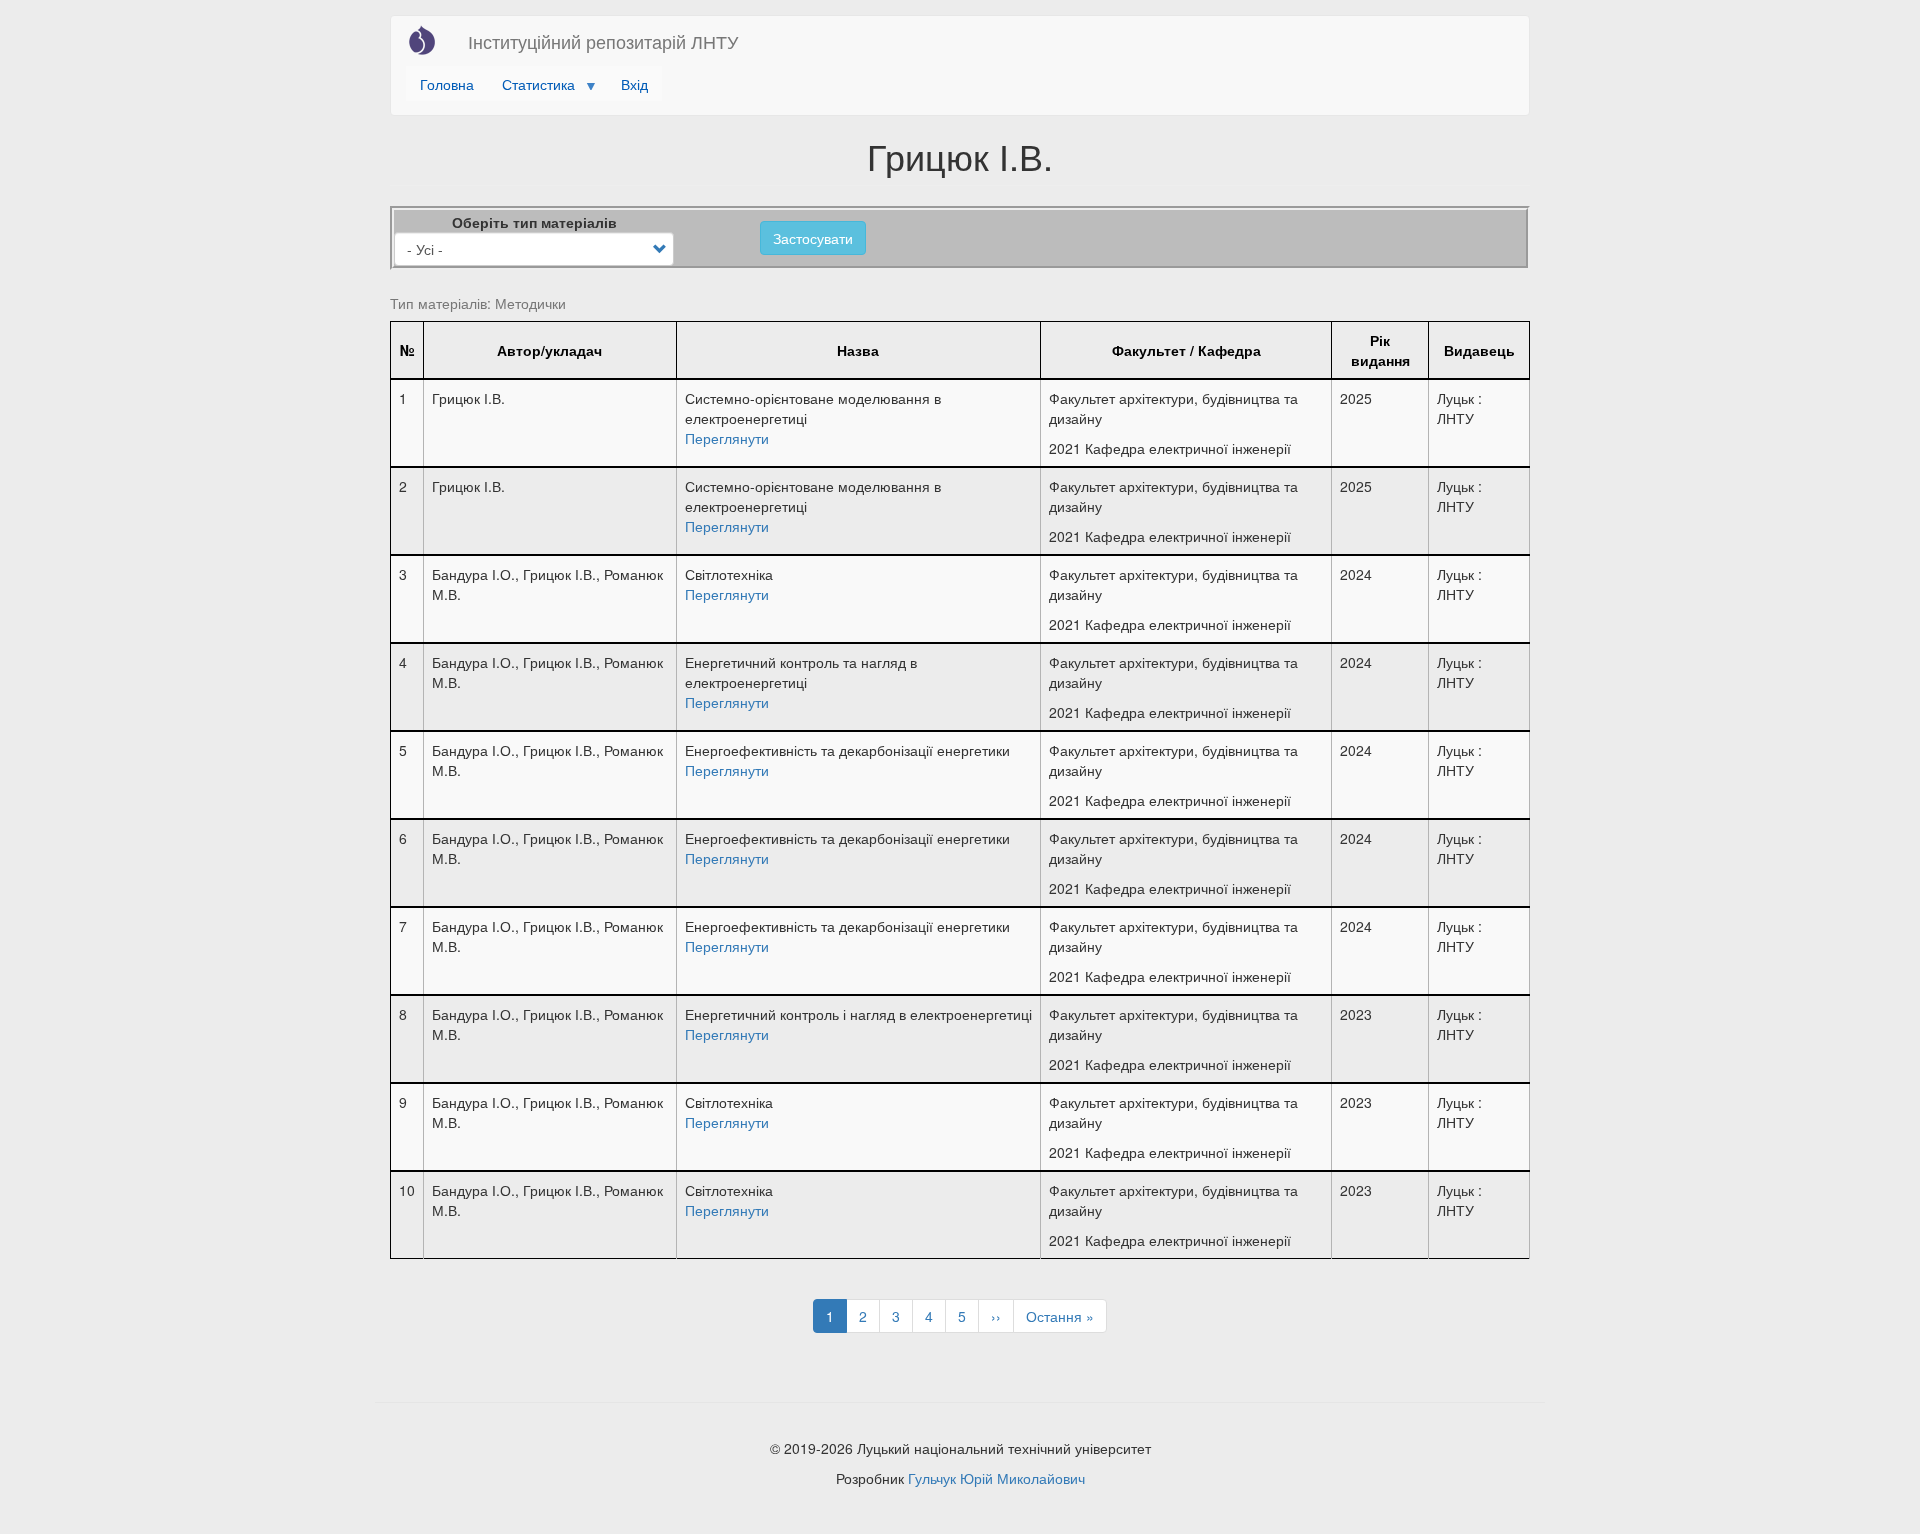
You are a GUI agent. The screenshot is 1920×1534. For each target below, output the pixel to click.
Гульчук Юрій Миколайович (996, 1478)
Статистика (531, 87)
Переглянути (727, 438)
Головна (447, 84)
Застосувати (813, 238)
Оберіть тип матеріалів (534, 222)
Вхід (634, 84)
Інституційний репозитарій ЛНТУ (603, 41)
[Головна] (429, 40)
